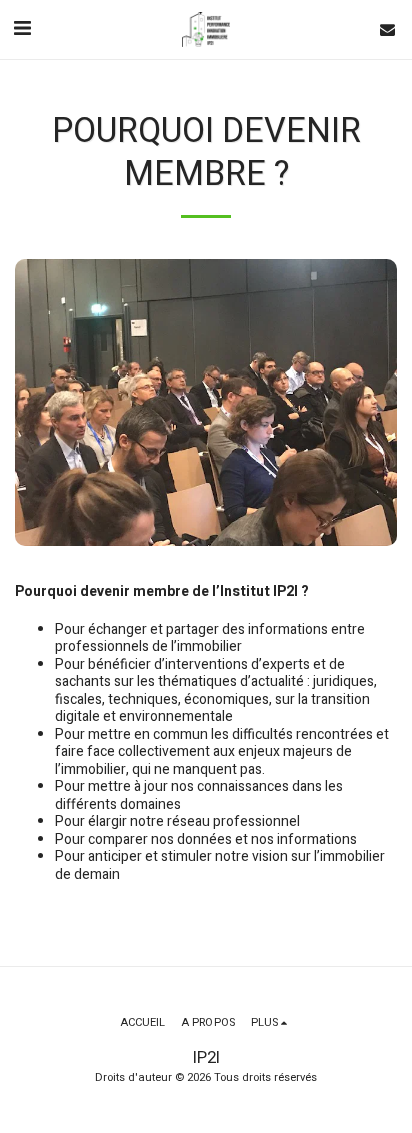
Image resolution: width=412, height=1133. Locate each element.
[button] (22, 28)
